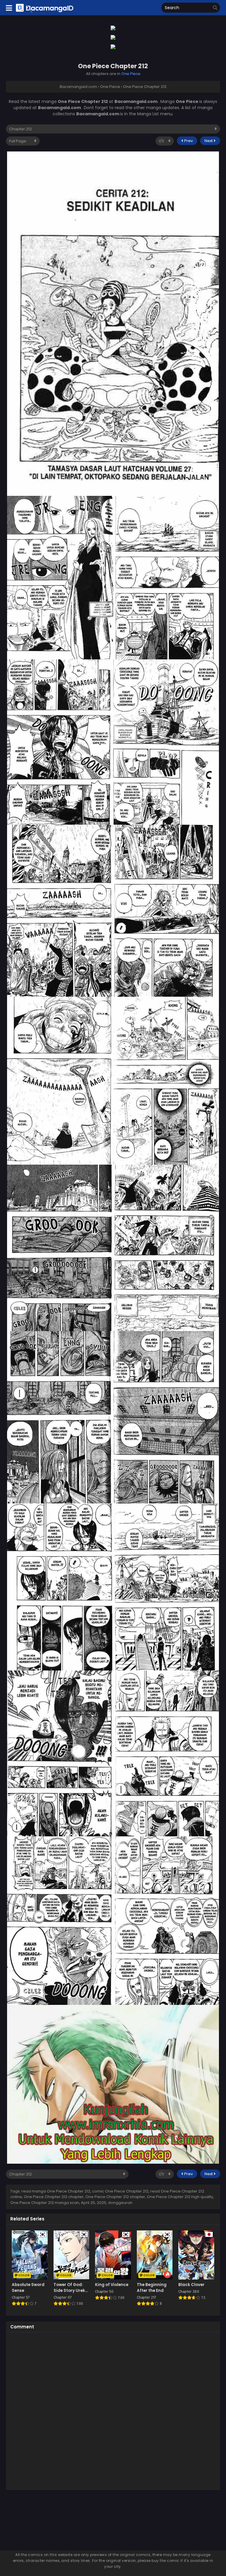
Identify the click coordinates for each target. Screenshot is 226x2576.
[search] (215, 8)
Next (209, 141)
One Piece (131, 74)
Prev (188, 141)
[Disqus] (113, 2410)
